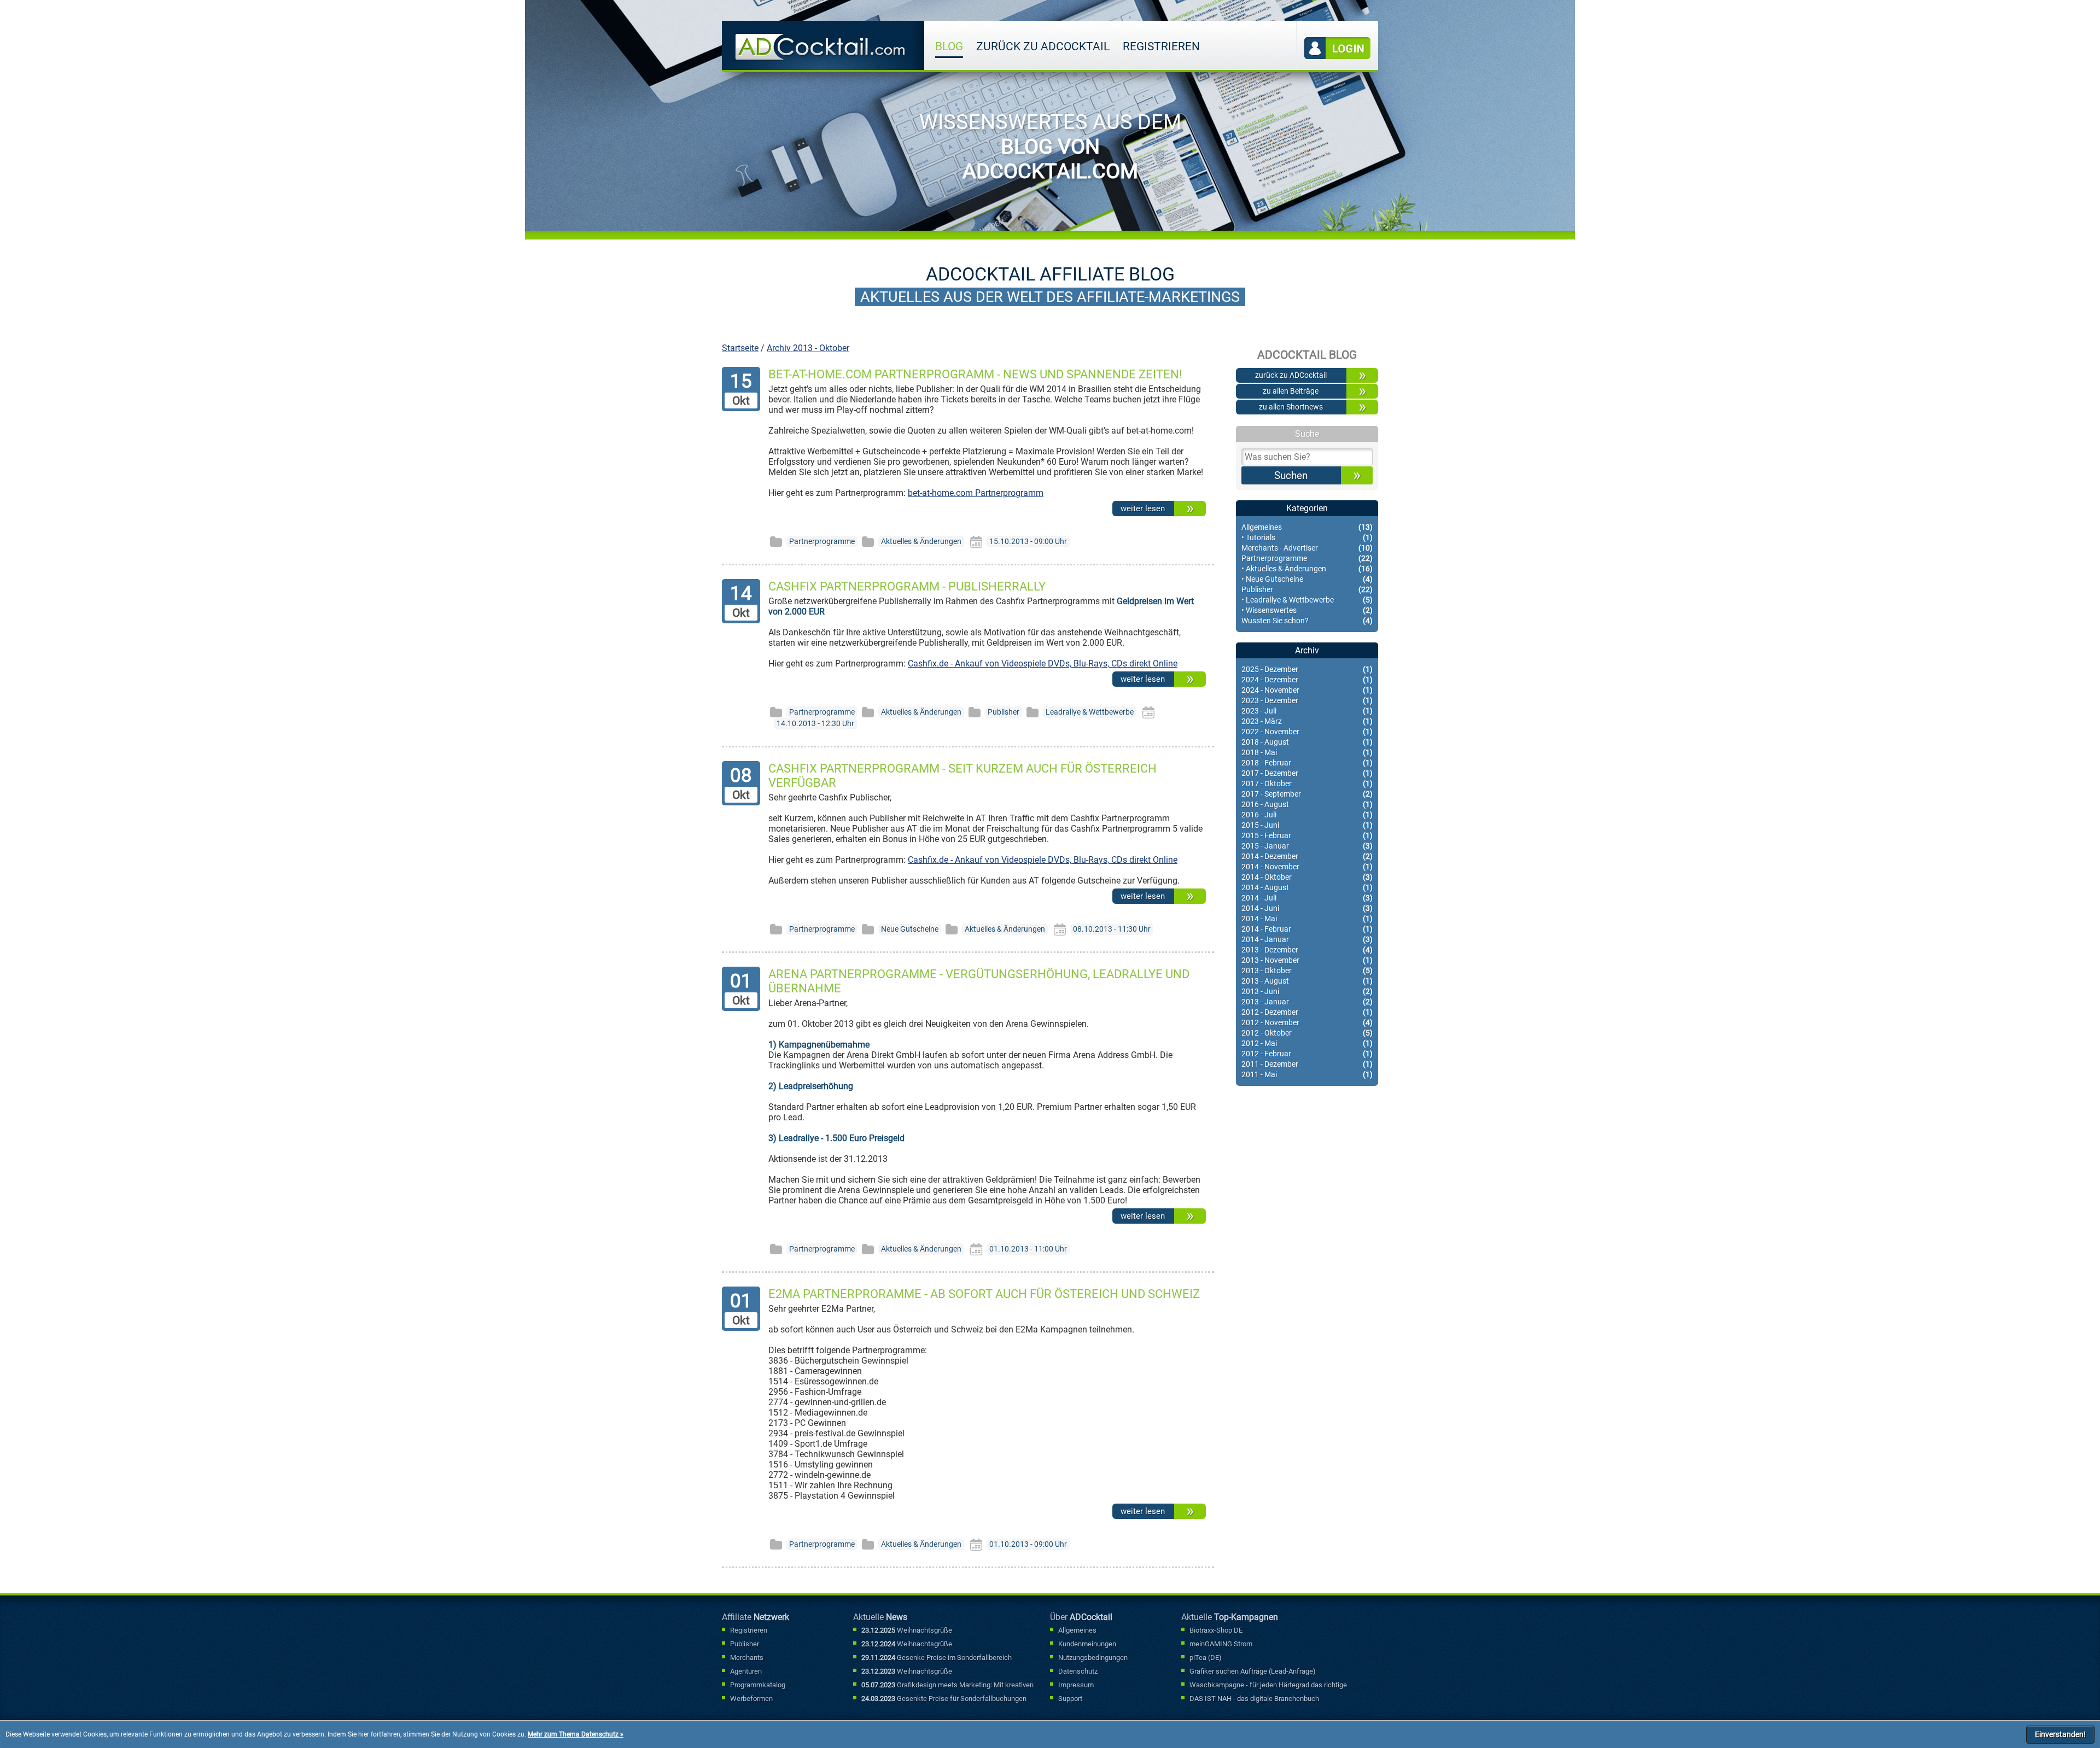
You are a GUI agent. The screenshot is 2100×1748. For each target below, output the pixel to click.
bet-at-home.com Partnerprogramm (976, 493)
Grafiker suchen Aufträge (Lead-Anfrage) (1253, 1671)
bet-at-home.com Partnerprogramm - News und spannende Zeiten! (975, 374)
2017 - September (1307, 794)
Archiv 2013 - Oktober (808, 348)
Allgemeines (1307, 527)
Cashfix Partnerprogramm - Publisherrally (907, 586)
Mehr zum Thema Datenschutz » (576, 1734)
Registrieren (1161, 46)
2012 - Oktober (1307, 1033)
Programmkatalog (758, 1685)
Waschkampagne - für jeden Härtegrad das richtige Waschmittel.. (1268, 1686)
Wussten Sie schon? (1307, 621)
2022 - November (1307, 732)
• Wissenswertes (1307, 610)
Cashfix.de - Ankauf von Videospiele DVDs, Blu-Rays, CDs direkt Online (1043, 663)
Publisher (1307, 590)
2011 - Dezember (1307, 1064)
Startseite (740, 348)
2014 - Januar (1307, 940)
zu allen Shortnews (1291, 407)
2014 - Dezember (1307, 857)
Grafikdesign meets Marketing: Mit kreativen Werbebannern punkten (947, 1686)
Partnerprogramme (1307, 559)
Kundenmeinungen (1087, 1644)
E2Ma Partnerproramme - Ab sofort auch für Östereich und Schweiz (984, 1294)
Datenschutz (1078, 1671)
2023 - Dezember (1307, 701)
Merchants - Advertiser (1307, 548)
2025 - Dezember (1307, 670)
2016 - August (1307, 805)
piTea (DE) (1206, 1658)
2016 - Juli (1307, 815)
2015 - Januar (1307, 846)
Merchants (747, 1658)
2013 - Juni (1307, 992)
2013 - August (1307, 981)
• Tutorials (1307, 538)
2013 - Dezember (1307, 950)
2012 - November (1307, 1023)
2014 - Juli (1307, 898)
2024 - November (1307, 690)
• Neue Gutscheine (1307, 579)
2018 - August (1307, 742)
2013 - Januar (1307, 1002)
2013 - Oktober (1307, 971)
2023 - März (1307, 721)
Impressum (1076, 1685)
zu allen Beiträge (1291, 391)
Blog (949, 46)
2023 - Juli (1307, 711)
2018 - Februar (1307, 763)
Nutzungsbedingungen (1093, 1658)
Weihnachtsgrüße (907, 1630)
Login (1338, 48)
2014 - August (1307, 888)
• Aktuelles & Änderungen (1307, 569)
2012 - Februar (1307, 1054)
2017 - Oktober (1307, 784)
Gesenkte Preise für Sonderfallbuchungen (944, 1699)
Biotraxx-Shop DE (1216, 1630)
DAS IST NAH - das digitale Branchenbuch (1254, 1699)
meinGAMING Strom (1221, 1644)
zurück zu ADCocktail (1043, 46)
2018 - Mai (1307, 753)
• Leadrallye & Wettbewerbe (1307, 600)
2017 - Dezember (1307, 773)
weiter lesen (1143, 508)
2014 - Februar (1307, 929)
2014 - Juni (1307, 908)
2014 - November (1307, 867)
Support (1070, 1699)
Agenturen (746, 1671)
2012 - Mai (1307, 1043)
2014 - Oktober (1307, 877)
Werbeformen (751, 1699)
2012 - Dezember (1307, 1012)
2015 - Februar (1307, 836)
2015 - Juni (1307, 825)
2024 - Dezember (1307, 680)
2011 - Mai (1307, 1075)
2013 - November (1307, 960)
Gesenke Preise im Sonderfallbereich (937, 1658)
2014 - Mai (1307, 919)
